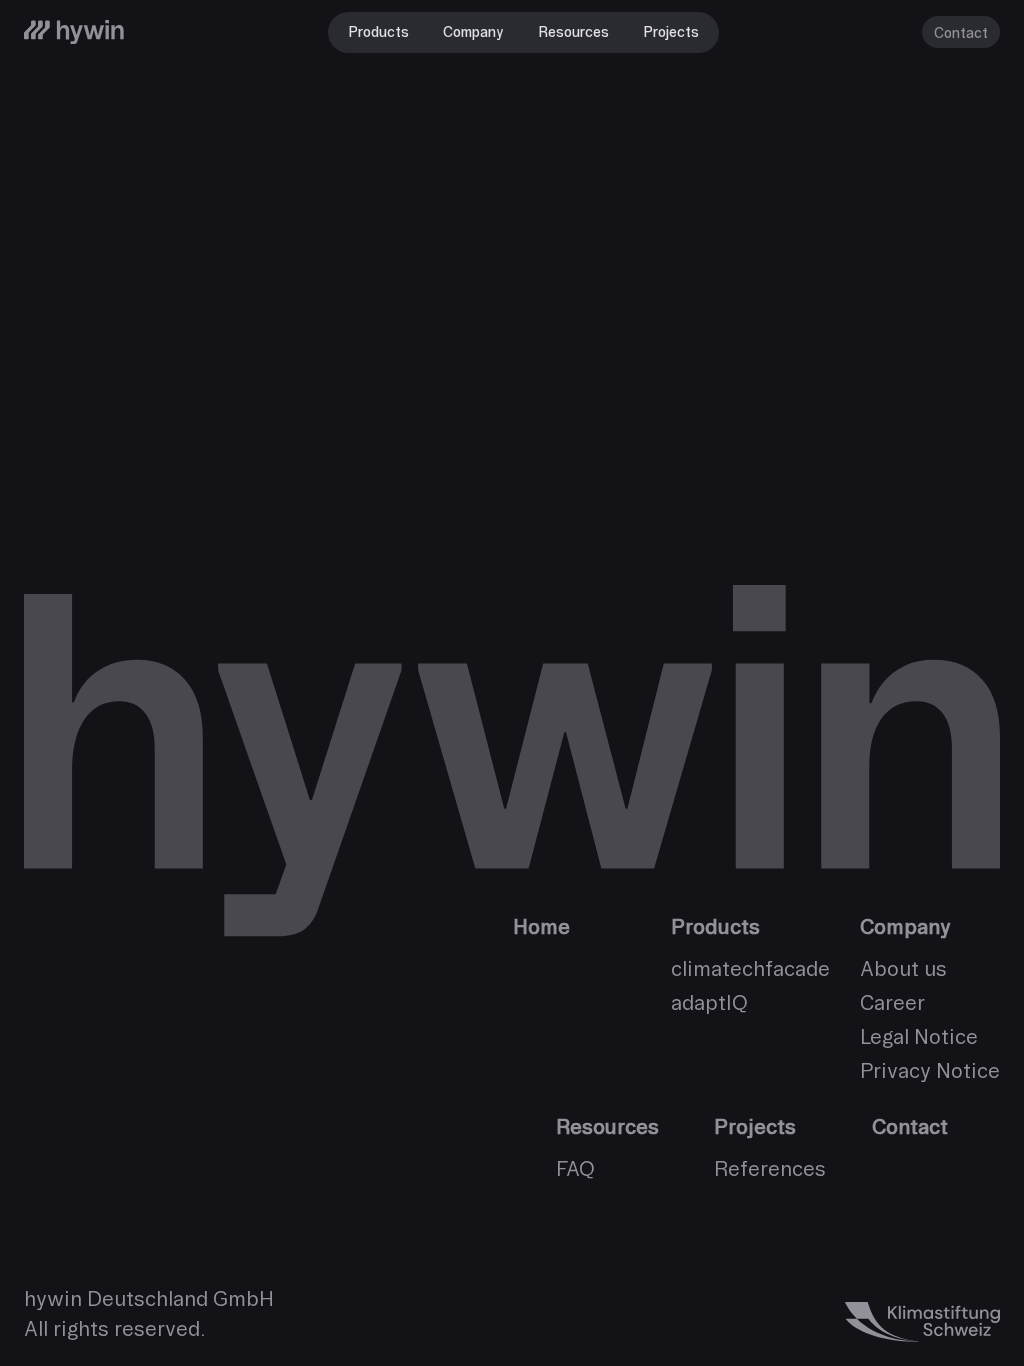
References (770, 1168)
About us (903, 968)
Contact (961, 33)
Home (541, 926)
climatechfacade (750, 968)
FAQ (575, 1168)
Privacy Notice (930, 1070)
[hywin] (74, 32)
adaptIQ (709, 1002)
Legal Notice (919, 1036)
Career (892, 1002)
